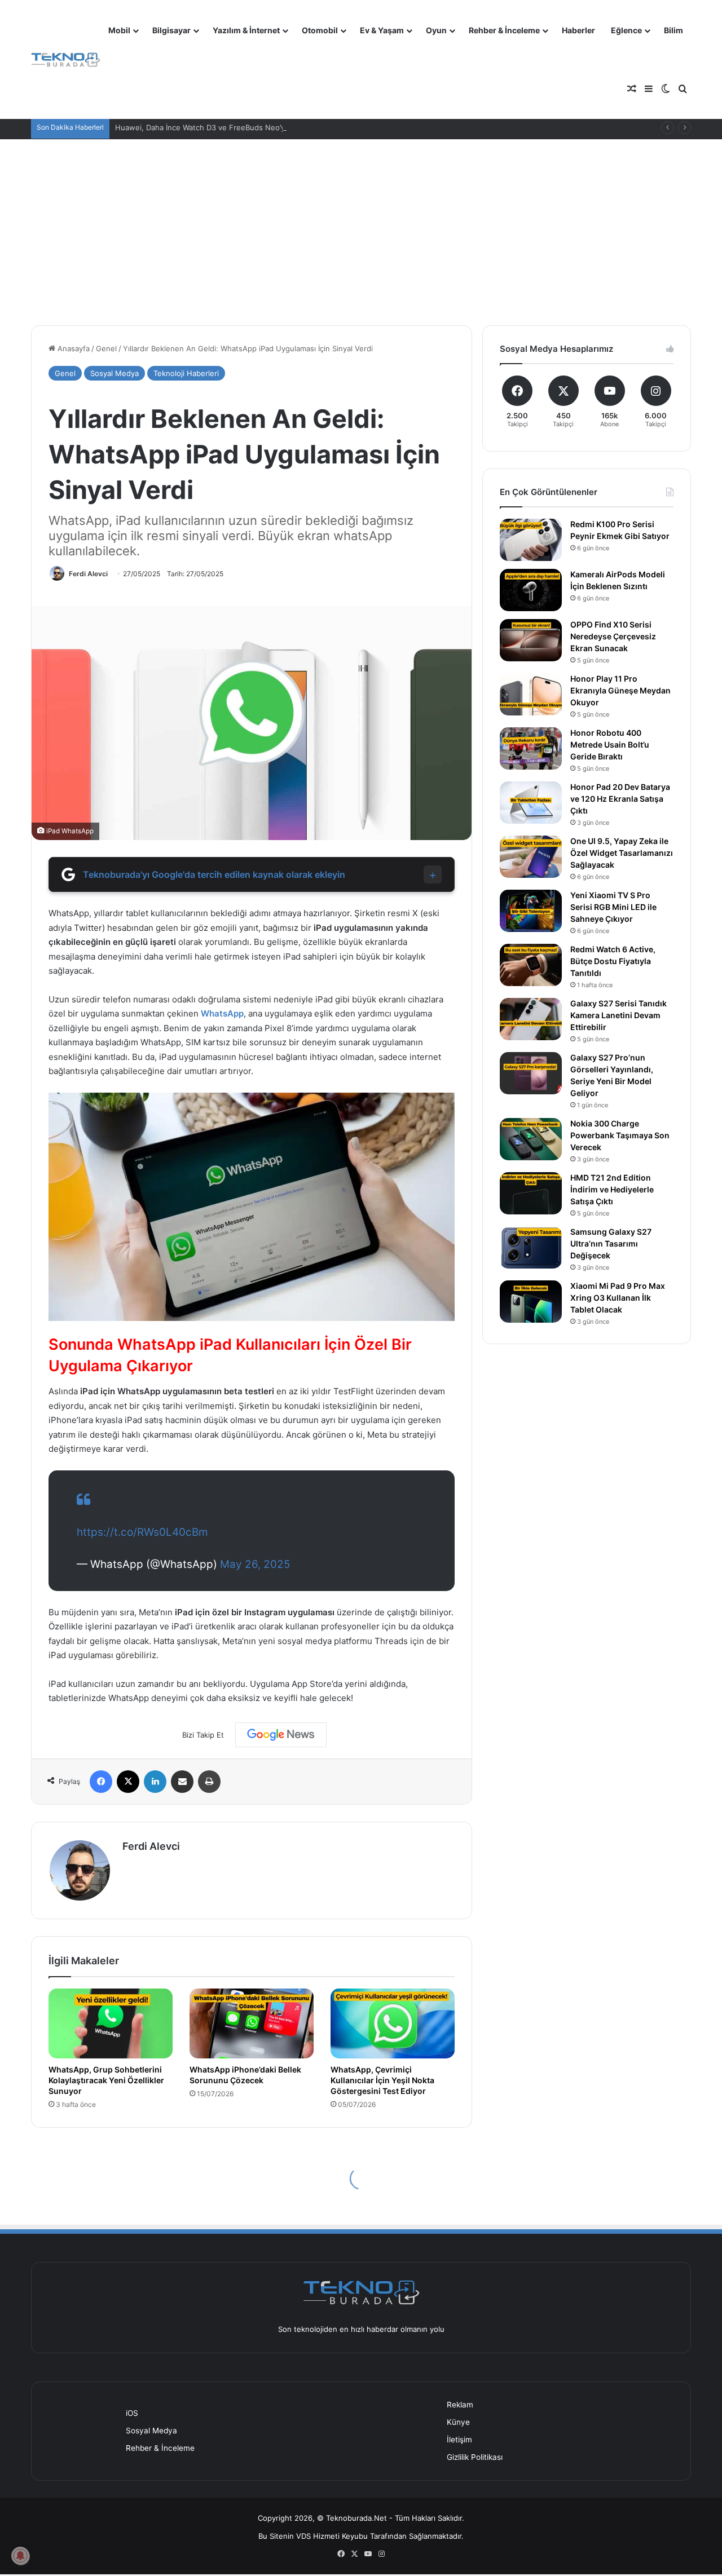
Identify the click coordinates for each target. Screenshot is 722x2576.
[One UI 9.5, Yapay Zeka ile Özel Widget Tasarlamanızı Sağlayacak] (531, 857)
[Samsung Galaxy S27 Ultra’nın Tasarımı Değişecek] (531, 1247)
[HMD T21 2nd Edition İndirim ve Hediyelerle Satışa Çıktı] (531, 1193)
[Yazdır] (209, 1782)
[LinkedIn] (155, 1782)
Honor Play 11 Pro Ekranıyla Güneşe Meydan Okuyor (620, 690)
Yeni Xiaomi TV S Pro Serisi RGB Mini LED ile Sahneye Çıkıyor (613, 907)
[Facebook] (101, 1782)
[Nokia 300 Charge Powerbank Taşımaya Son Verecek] (531, 1139)
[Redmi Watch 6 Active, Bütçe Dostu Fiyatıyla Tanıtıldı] (531, 965)
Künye (458, 2422)
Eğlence (626, 30)
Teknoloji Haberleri (186, 373)
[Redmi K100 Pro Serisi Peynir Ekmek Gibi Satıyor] (531, 540)
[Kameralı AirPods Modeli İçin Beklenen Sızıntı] (531, 590)
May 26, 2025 (255, 1564)
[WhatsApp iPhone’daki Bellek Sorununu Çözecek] (252, 2023)
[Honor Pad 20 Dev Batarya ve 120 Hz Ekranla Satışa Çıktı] (531, 803)
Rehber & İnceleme (504, 30)
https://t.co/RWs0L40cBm (142, 1532)
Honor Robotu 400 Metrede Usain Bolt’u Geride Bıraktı (610, 744)
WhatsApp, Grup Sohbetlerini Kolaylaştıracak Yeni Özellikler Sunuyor (106, 2080)
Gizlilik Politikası (475, 2457)
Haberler (578, 30)
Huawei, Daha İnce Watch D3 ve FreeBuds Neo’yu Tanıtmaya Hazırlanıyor (243, 127)
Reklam (460, 2405)
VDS (303, 2536)
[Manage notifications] (20, 2556)
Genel (106, 348)
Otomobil (320, 30)
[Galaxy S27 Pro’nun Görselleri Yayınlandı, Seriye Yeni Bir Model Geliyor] (531, 1073)
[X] (128, 1782)
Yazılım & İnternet (246, 30)
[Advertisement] (361, 224)
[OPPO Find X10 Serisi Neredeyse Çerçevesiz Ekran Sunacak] (531, 640)
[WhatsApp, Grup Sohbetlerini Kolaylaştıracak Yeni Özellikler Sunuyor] (111, 2023)
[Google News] (281, 1735)
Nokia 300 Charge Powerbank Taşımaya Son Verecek (620, 1135)
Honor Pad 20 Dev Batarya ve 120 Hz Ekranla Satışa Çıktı (620, 799)
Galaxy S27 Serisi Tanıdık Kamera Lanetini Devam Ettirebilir (618, 1015)
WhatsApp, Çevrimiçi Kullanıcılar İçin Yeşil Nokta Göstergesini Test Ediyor (382, 2080)
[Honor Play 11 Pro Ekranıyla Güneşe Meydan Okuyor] (531, 694)
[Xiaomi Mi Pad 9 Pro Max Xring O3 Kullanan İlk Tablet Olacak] (531, 1302)
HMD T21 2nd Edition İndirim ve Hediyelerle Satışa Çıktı (612, 1189)
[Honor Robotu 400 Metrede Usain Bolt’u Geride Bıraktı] (531, 748)
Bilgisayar (171, 30)
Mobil (119, 30)
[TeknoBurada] (66, 60)
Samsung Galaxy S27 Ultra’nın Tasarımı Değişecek (611, 1243)
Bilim (673, 30)
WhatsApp (222, 1013)
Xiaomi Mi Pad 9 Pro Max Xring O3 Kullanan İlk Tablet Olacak (618, 1298)
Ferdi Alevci (88, 574)
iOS (132, 2413)
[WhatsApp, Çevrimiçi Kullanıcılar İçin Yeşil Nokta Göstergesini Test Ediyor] (393, 2023)
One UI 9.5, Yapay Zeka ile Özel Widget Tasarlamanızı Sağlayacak (622, 853)
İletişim (459, 2440)
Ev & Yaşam (382, 30)
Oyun (436, 30)
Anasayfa (72, 348)
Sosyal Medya (115, 373)
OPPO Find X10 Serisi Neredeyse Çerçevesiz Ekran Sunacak (613, 636)
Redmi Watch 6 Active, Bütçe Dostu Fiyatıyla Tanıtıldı (613, 961)
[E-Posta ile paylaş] (182, 1782)
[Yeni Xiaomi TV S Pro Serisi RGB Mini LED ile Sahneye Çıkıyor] (531, 911)
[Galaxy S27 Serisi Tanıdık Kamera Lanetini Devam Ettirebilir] (531, 1019)
